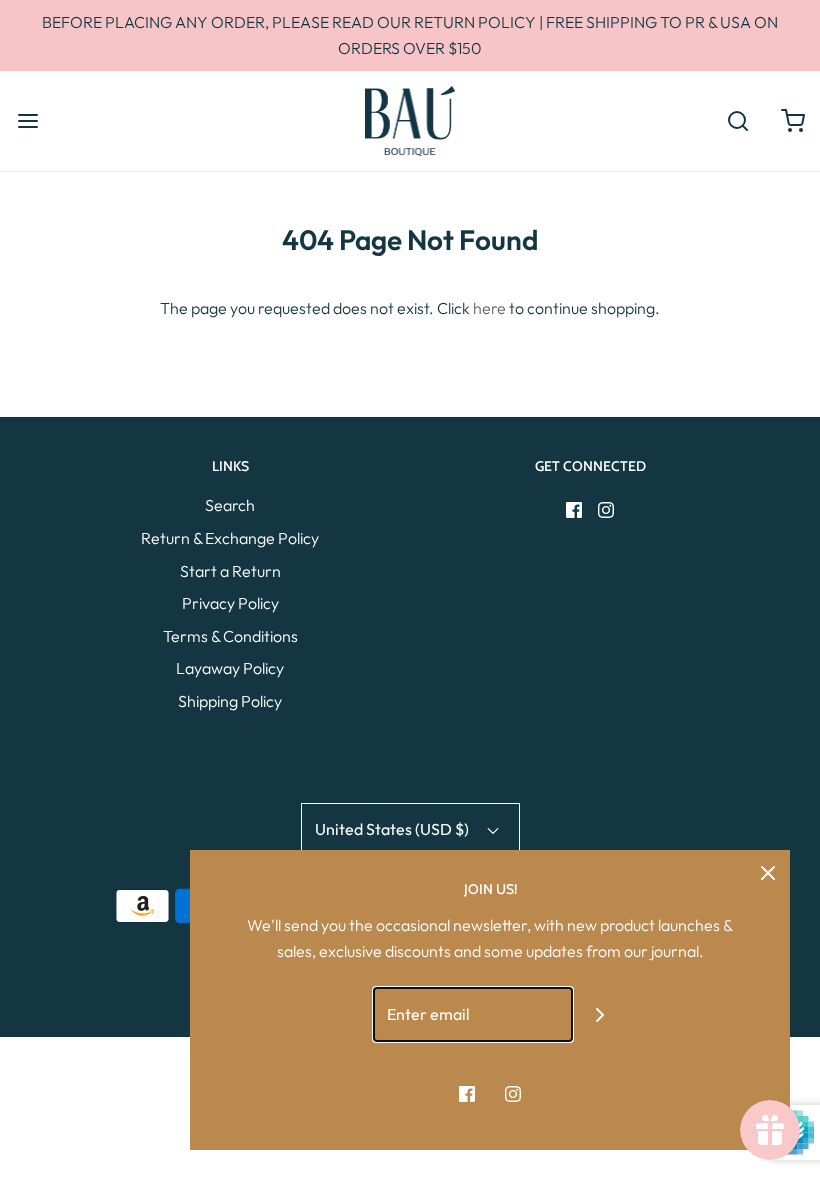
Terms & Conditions (230, 636)
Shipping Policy (230, 701)
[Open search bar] (737, 120)
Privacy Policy (230, 603)
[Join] (600, 1014)
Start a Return (230, 571)
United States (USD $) (393, 829)
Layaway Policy (230, 668)
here (489, 308)
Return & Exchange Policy (230, 538)
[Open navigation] (27, 120)
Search (230, 505)
